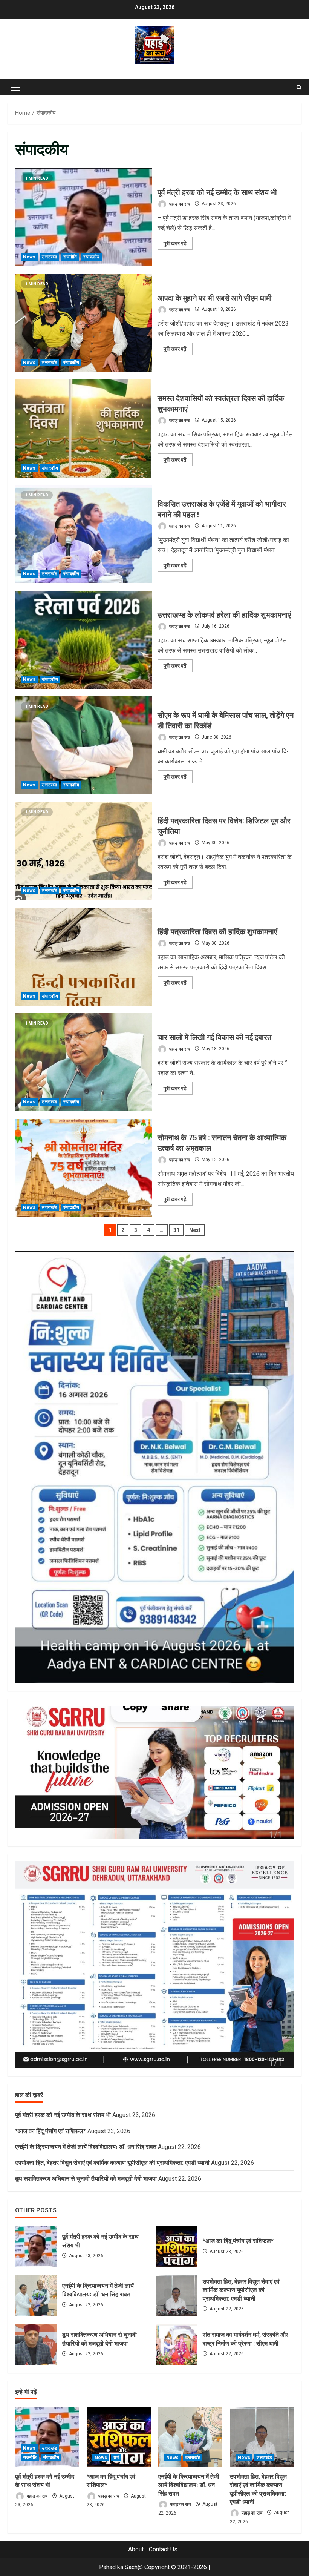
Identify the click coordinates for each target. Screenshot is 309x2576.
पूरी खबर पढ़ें (178, 245)
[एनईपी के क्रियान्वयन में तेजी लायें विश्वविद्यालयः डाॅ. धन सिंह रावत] (190, 2437)
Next (195, 1230)
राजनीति (70, 257)
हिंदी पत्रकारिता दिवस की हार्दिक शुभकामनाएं (83, 957)
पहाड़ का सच (179, 204)
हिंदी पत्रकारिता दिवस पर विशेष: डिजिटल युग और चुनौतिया (83, 851)
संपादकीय (91, 257)
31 (176, 1230)
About (136, 2549)
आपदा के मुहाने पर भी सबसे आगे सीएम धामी (83, 323)
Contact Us (163, 2549)
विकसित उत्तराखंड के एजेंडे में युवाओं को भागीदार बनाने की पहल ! (83, 534)
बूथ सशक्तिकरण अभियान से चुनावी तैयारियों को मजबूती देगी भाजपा (86, 2179)
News (29, 257)
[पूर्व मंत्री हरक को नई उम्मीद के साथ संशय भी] (47, 2437)
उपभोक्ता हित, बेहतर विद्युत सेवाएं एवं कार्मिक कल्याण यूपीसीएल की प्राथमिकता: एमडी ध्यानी (112, 2163)
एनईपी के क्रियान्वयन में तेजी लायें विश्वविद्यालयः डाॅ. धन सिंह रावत (86, 2147)
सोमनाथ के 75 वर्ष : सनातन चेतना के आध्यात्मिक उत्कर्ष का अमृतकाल (83, 1168)
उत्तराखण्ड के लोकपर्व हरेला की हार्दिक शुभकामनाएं (83, 640)
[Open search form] (299, 87)
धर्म (116, 2458)
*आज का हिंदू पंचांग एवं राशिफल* (50, 2131)
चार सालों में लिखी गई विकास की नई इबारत (83, 1062)
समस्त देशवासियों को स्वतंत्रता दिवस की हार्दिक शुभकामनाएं (83, 429)
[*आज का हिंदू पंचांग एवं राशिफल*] (119, 2437)
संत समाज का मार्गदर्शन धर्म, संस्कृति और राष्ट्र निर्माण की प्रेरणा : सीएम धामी (176, 2344)
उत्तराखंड (49, 257)
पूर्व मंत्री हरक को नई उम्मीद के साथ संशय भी (83, 217)
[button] (16, 87)
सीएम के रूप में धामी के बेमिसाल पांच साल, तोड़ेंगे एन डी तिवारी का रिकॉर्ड (83, 745)
